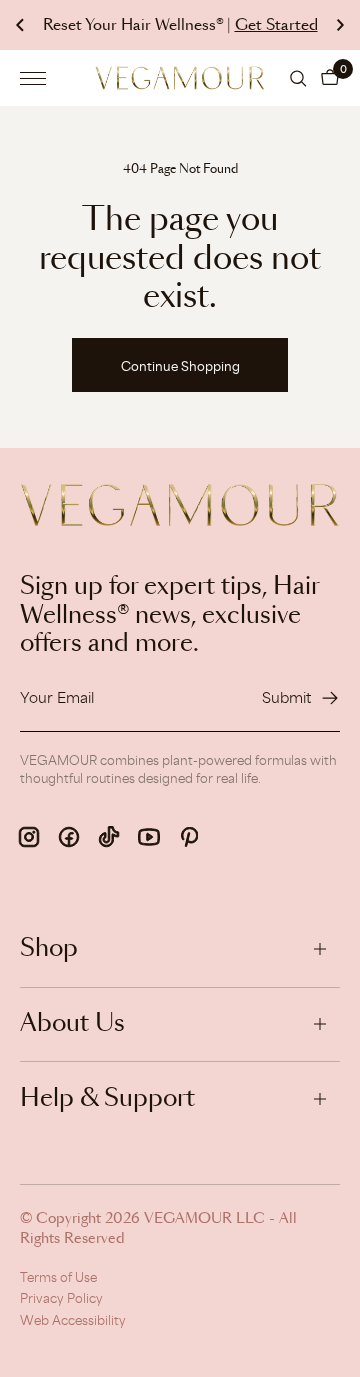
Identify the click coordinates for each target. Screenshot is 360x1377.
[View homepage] (180, 77)
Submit (286, 697)
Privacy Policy (61, 1298)
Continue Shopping (180, 366)
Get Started (276, 25)
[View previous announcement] (20, 25)
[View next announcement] (340, 25)
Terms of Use (58, 1277)
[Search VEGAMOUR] (298, 78)
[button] (330, 78)
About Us (72, 1024)
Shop (49, 949)
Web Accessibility (73, 1320)
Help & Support (107, 1099)
